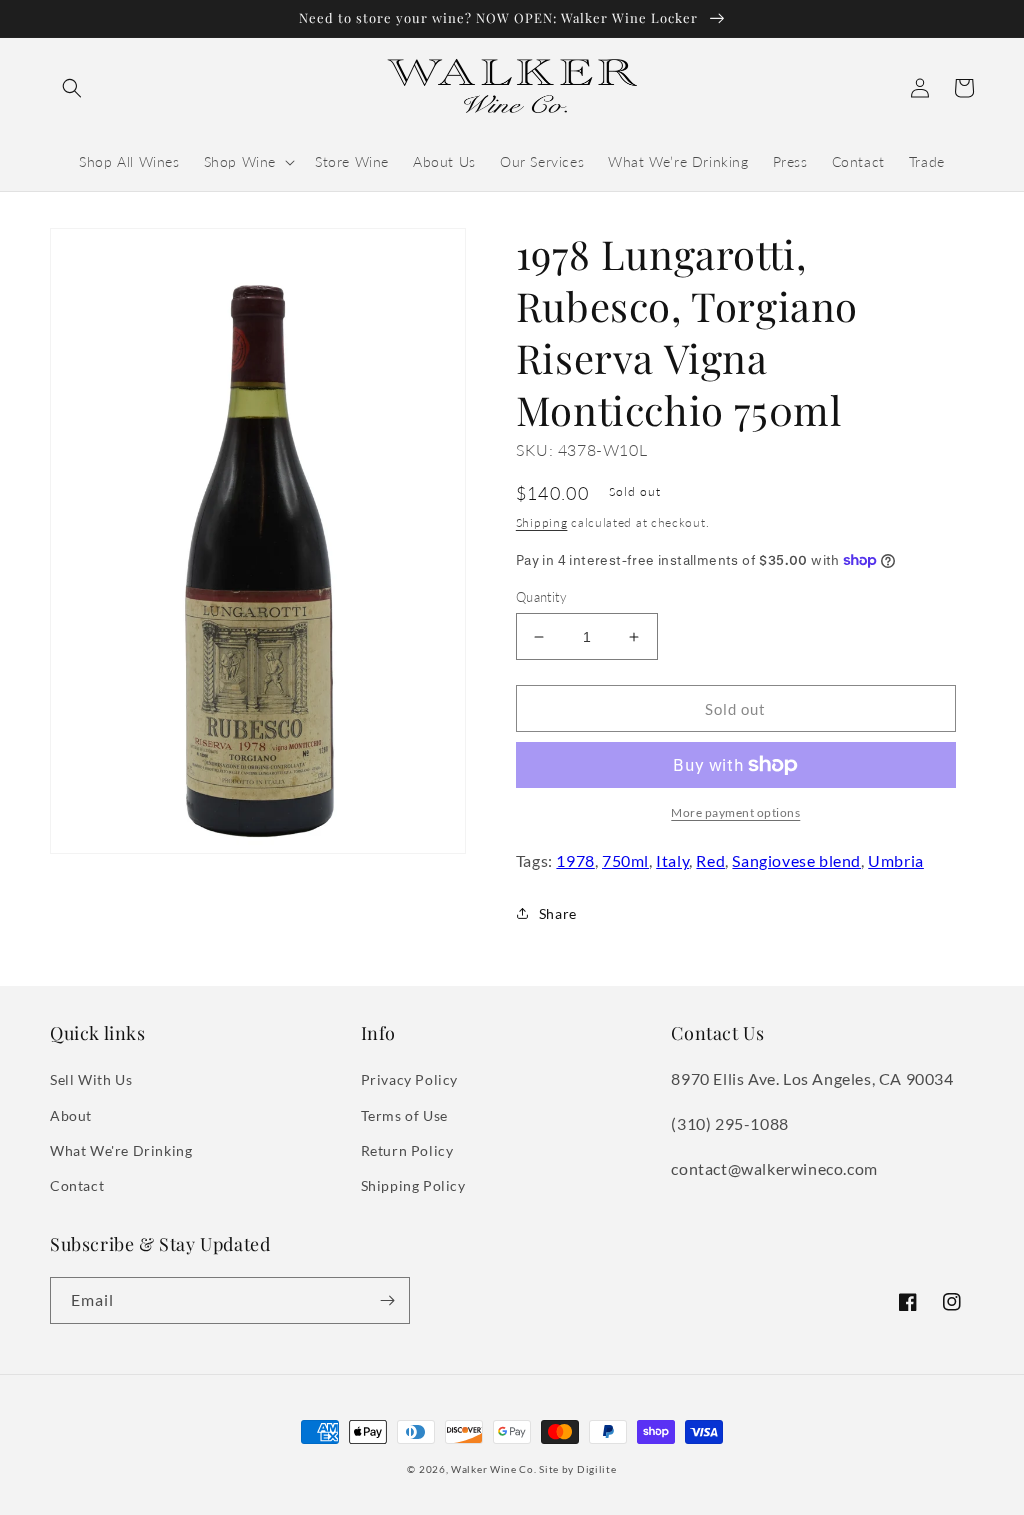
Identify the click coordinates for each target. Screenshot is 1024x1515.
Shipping (542, 522)
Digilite (597, 1469)
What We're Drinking (121, 1150)
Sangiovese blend (796, 860)
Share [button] (558, 913)
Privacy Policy (409, 1079)
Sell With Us (91, 1079)
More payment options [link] (735, 812)
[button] (72, 88)
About (71, 1115)
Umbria (896, 860)
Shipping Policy (413, 1185)
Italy (672, 860)
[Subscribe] (387, 1300)
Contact (77, 1185)
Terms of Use (404, 1115)
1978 (575, 860)
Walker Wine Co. (494, 1469)
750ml (625, 860)
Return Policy (407, 1150)
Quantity (541, 597)
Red (710, 860)
